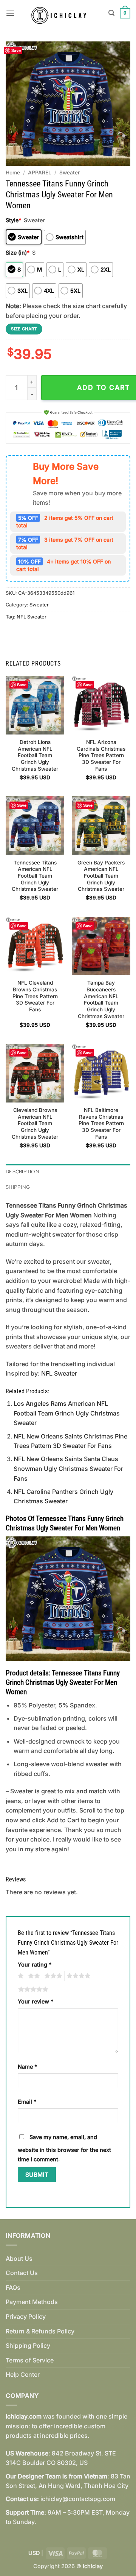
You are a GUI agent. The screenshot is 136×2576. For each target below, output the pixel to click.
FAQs (13, 2287)
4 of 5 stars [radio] (77, 1976)
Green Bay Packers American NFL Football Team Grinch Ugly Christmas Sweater (101, 876)
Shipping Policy (28, 2345)
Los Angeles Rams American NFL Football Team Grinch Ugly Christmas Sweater (67, 1413)
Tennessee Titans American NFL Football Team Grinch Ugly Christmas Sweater (35, 876)
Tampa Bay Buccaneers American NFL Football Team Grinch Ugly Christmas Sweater (101, 999)
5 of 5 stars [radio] (32, 1990)
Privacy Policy (26, 2316)
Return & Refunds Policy (40, 2331)
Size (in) (18, 253)
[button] (10, 13)
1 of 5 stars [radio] (20, 1976)
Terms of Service (30, 2360)
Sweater (70, 173)
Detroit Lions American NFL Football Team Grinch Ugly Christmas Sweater (35, 755)
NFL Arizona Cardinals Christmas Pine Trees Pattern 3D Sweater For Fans (101, 755)
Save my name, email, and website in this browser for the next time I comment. (64, 2148)
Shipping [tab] (18, 1187)
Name (27, 2067)
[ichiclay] (62, 13)
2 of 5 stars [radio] (33, 1976)
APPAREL (40, 173)
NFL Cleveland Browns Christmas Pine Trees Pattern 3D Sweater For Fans (35, 996)
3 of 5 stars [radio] (52, 1976)
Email (27, 2102)
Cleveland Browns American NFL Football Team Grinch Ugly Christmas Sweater (35, 1123)
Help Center (23, 2374)
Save (16, 50)
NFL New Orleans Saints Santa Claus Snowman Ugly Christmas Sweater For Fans (68, 1468)
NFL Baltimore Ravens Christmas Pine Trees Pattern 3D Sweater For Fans (101, 1123)
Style (13, 220)
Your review (36, 2001)
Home (13, 173)
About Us (19, 2258)
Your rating (35, 1964)
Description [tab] (22, 1172)
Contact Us (22, 2273)
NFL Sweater (32, 617)
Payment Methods (32, 2302)
